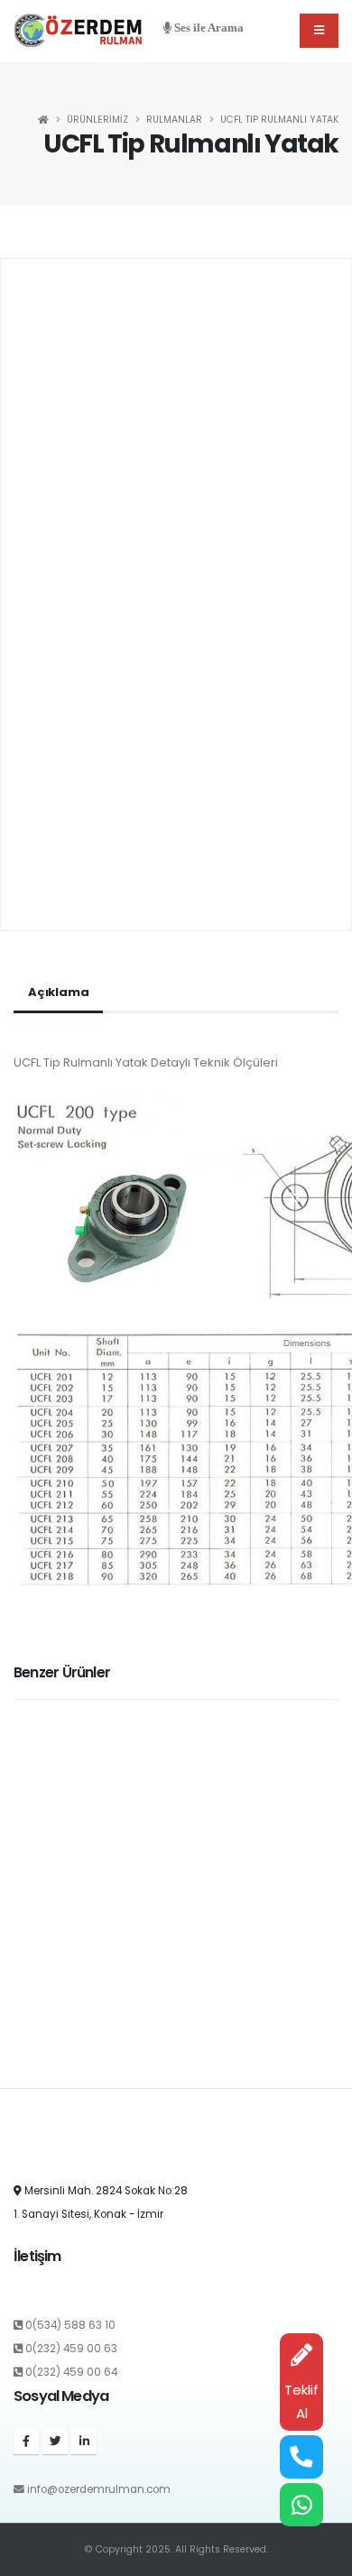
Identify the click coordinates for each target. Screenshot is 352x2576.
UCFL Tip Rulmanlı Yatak (279, 120)
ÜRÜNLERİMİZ (97, 120)
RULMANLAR (174, 120)
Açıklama (58, 992)
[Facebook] (26, 2442)
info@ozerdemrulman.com (99, 2489)
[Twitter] (55, 2442)
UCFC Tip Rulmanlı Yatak (88, 2064)
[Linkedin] (84, 2442)
